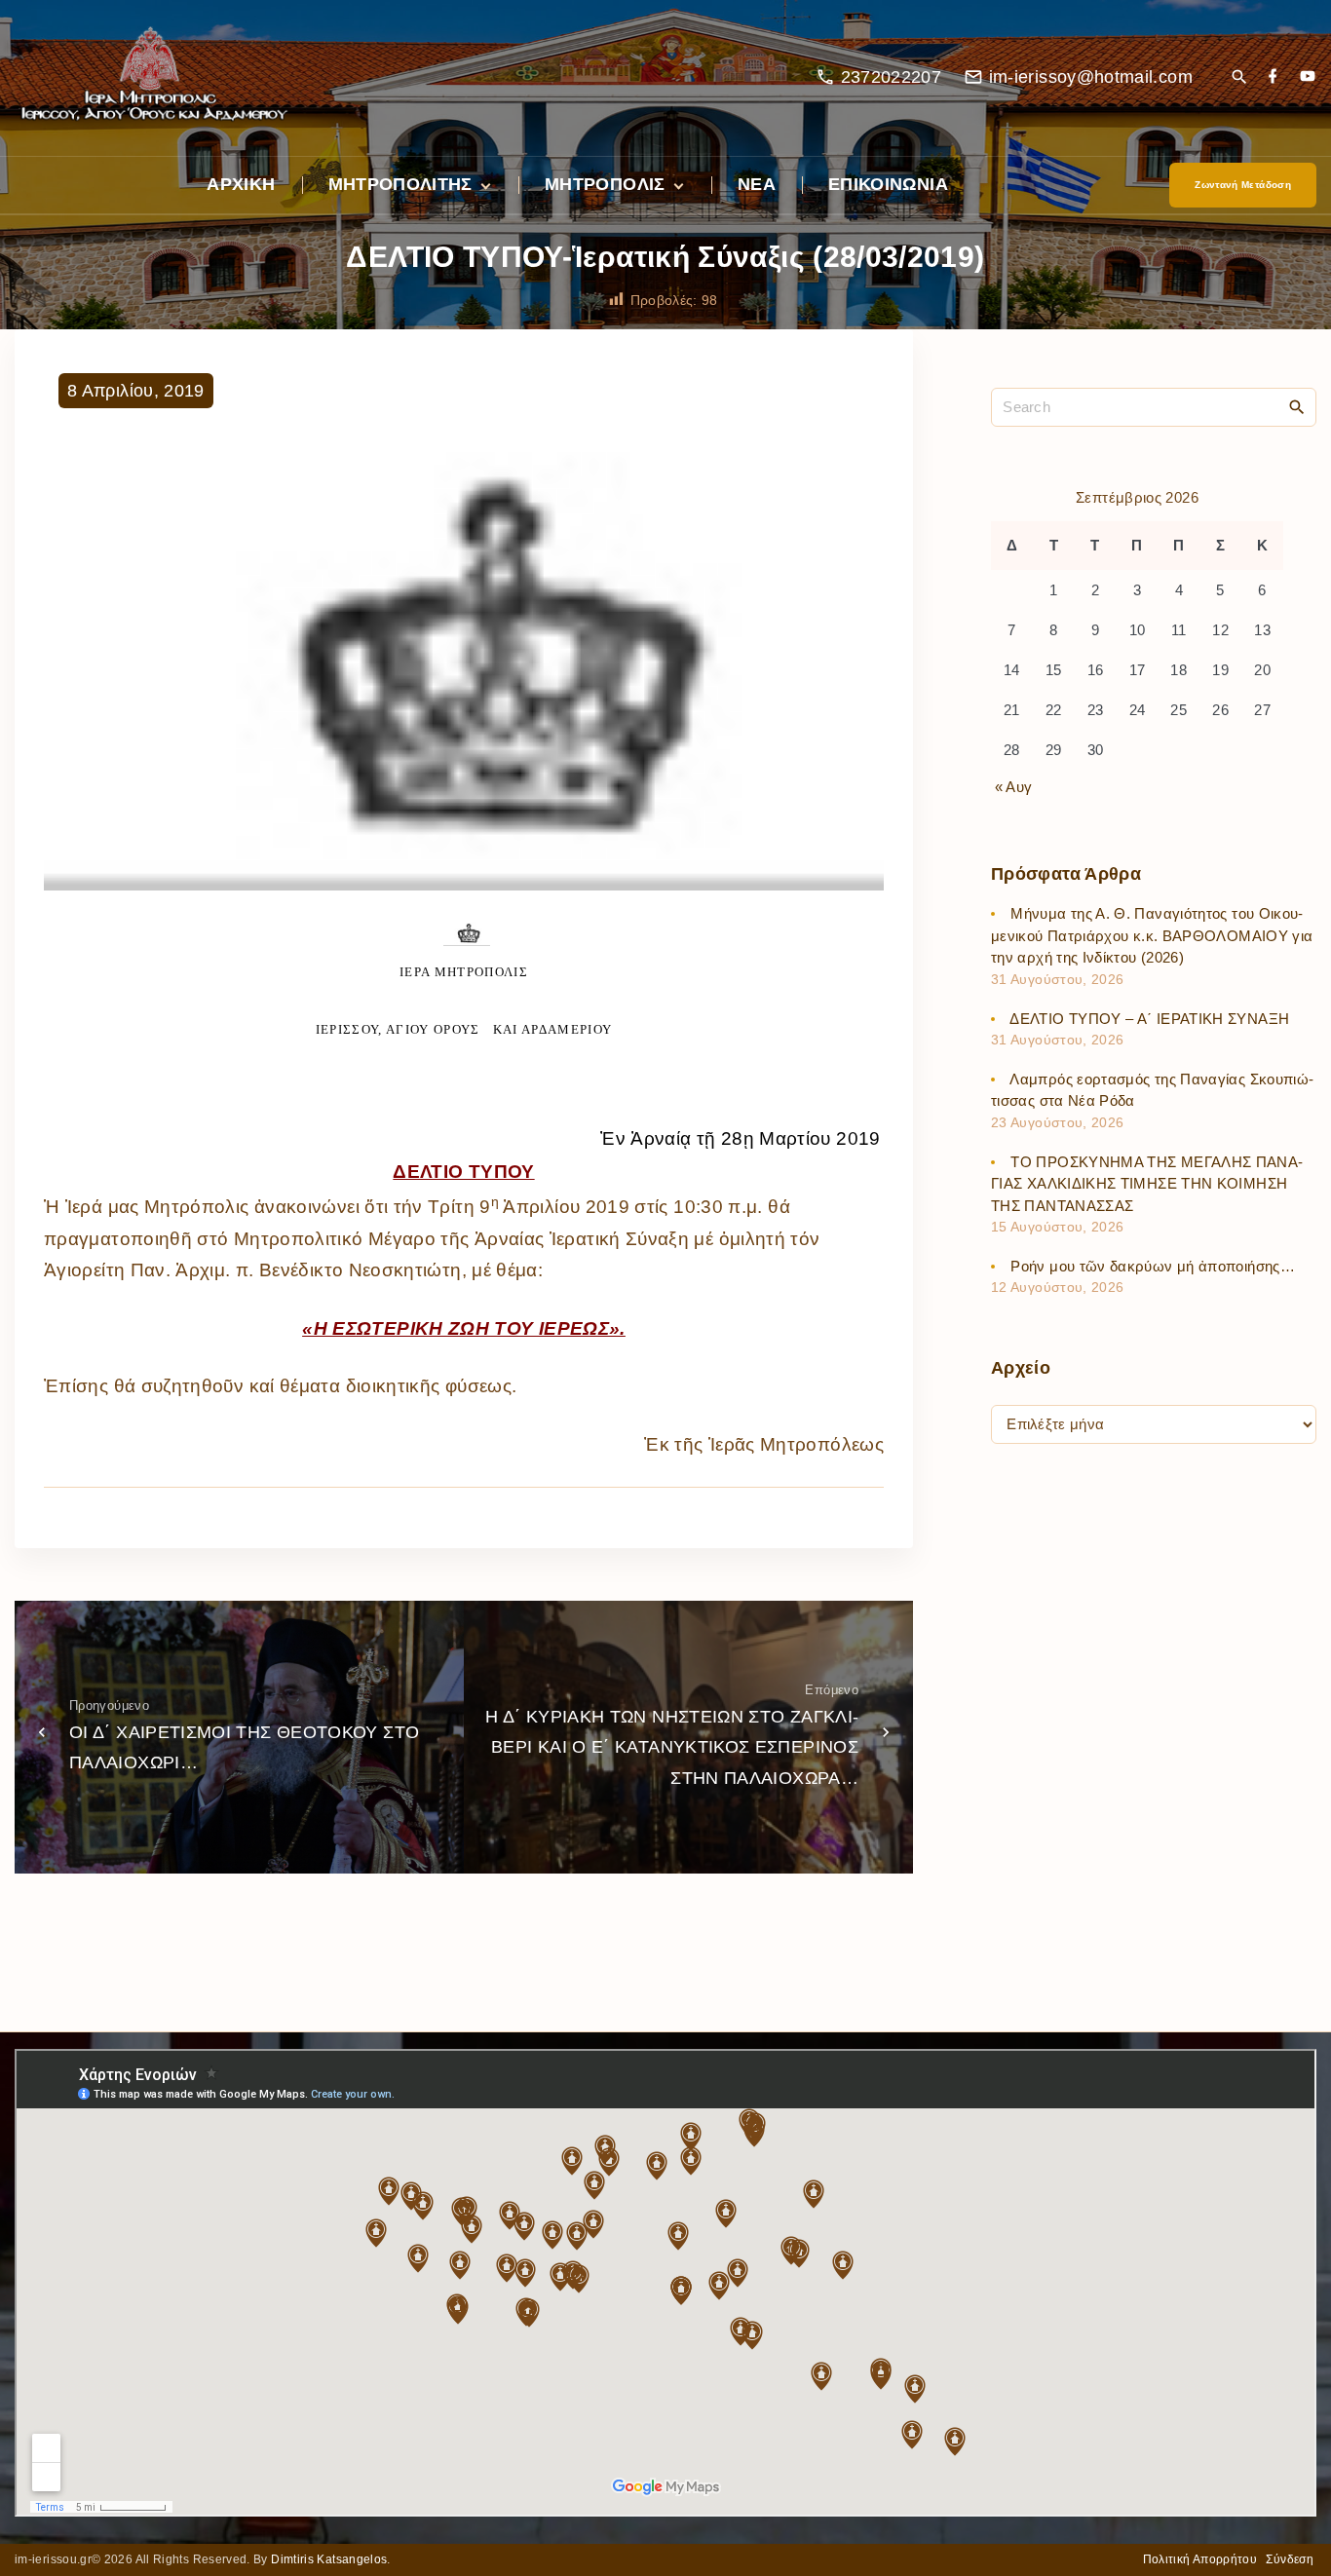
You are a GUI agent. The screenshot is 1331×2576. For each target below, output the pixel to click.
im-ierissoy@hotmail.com (1091, 77)
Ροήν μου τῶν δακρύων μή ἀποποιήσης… (1153, 1266)
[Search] (1297, 406)
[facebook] (1273, 77)
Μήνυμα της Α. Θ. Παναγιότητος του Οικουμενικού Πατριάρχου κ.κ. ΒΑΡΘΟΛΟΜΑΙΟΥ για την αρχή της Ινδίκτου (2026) (1152, 936)
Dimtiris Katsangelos (329, 2559)
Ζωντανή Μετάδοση (1243, 185)
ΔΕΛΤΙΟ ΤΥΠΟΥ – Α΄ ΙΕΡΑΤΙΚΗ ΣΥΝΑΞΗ (1149, 1019)
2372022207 (892, 77)
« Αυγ (1014, 787)
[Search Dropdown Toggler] (1239, 78)
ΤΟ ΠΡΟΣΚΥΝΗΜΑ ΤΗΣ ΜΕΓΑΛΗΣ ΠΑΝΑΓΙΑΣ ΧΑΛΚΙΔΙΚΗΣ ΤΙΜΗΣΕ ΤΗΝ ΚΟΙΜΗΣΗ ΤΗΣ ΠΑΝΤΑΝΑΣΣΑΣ (1147, 1184)
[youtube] (1308, 77)
